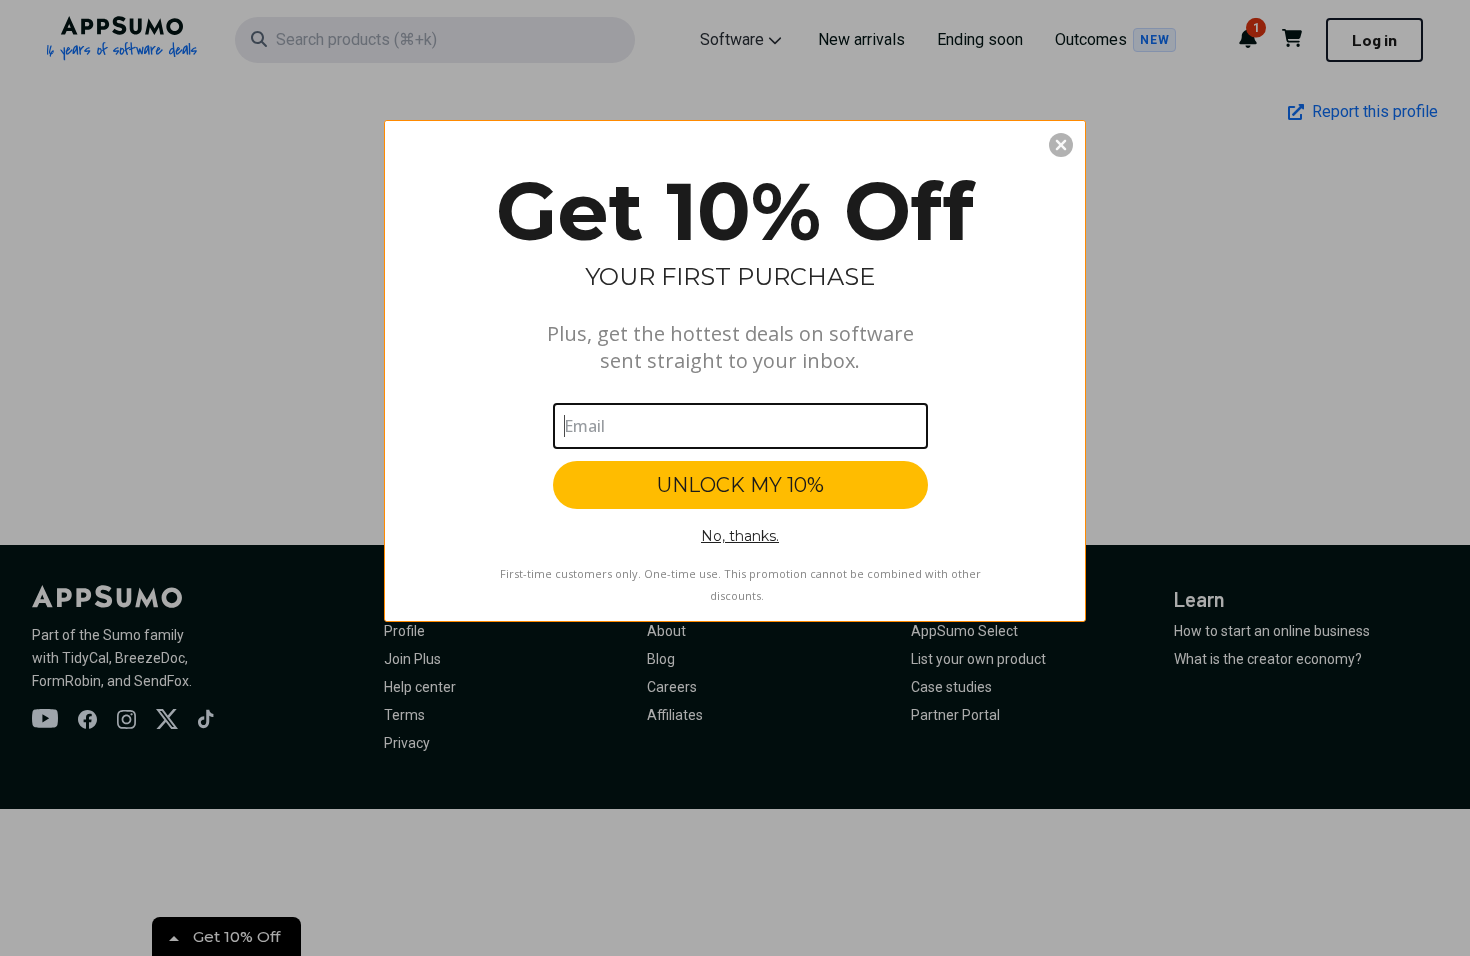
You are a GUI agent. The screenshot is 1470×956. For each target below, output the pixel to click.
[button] (1061, 145)
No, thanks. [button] (740, 536)
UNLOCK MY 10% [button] (740, 485)
